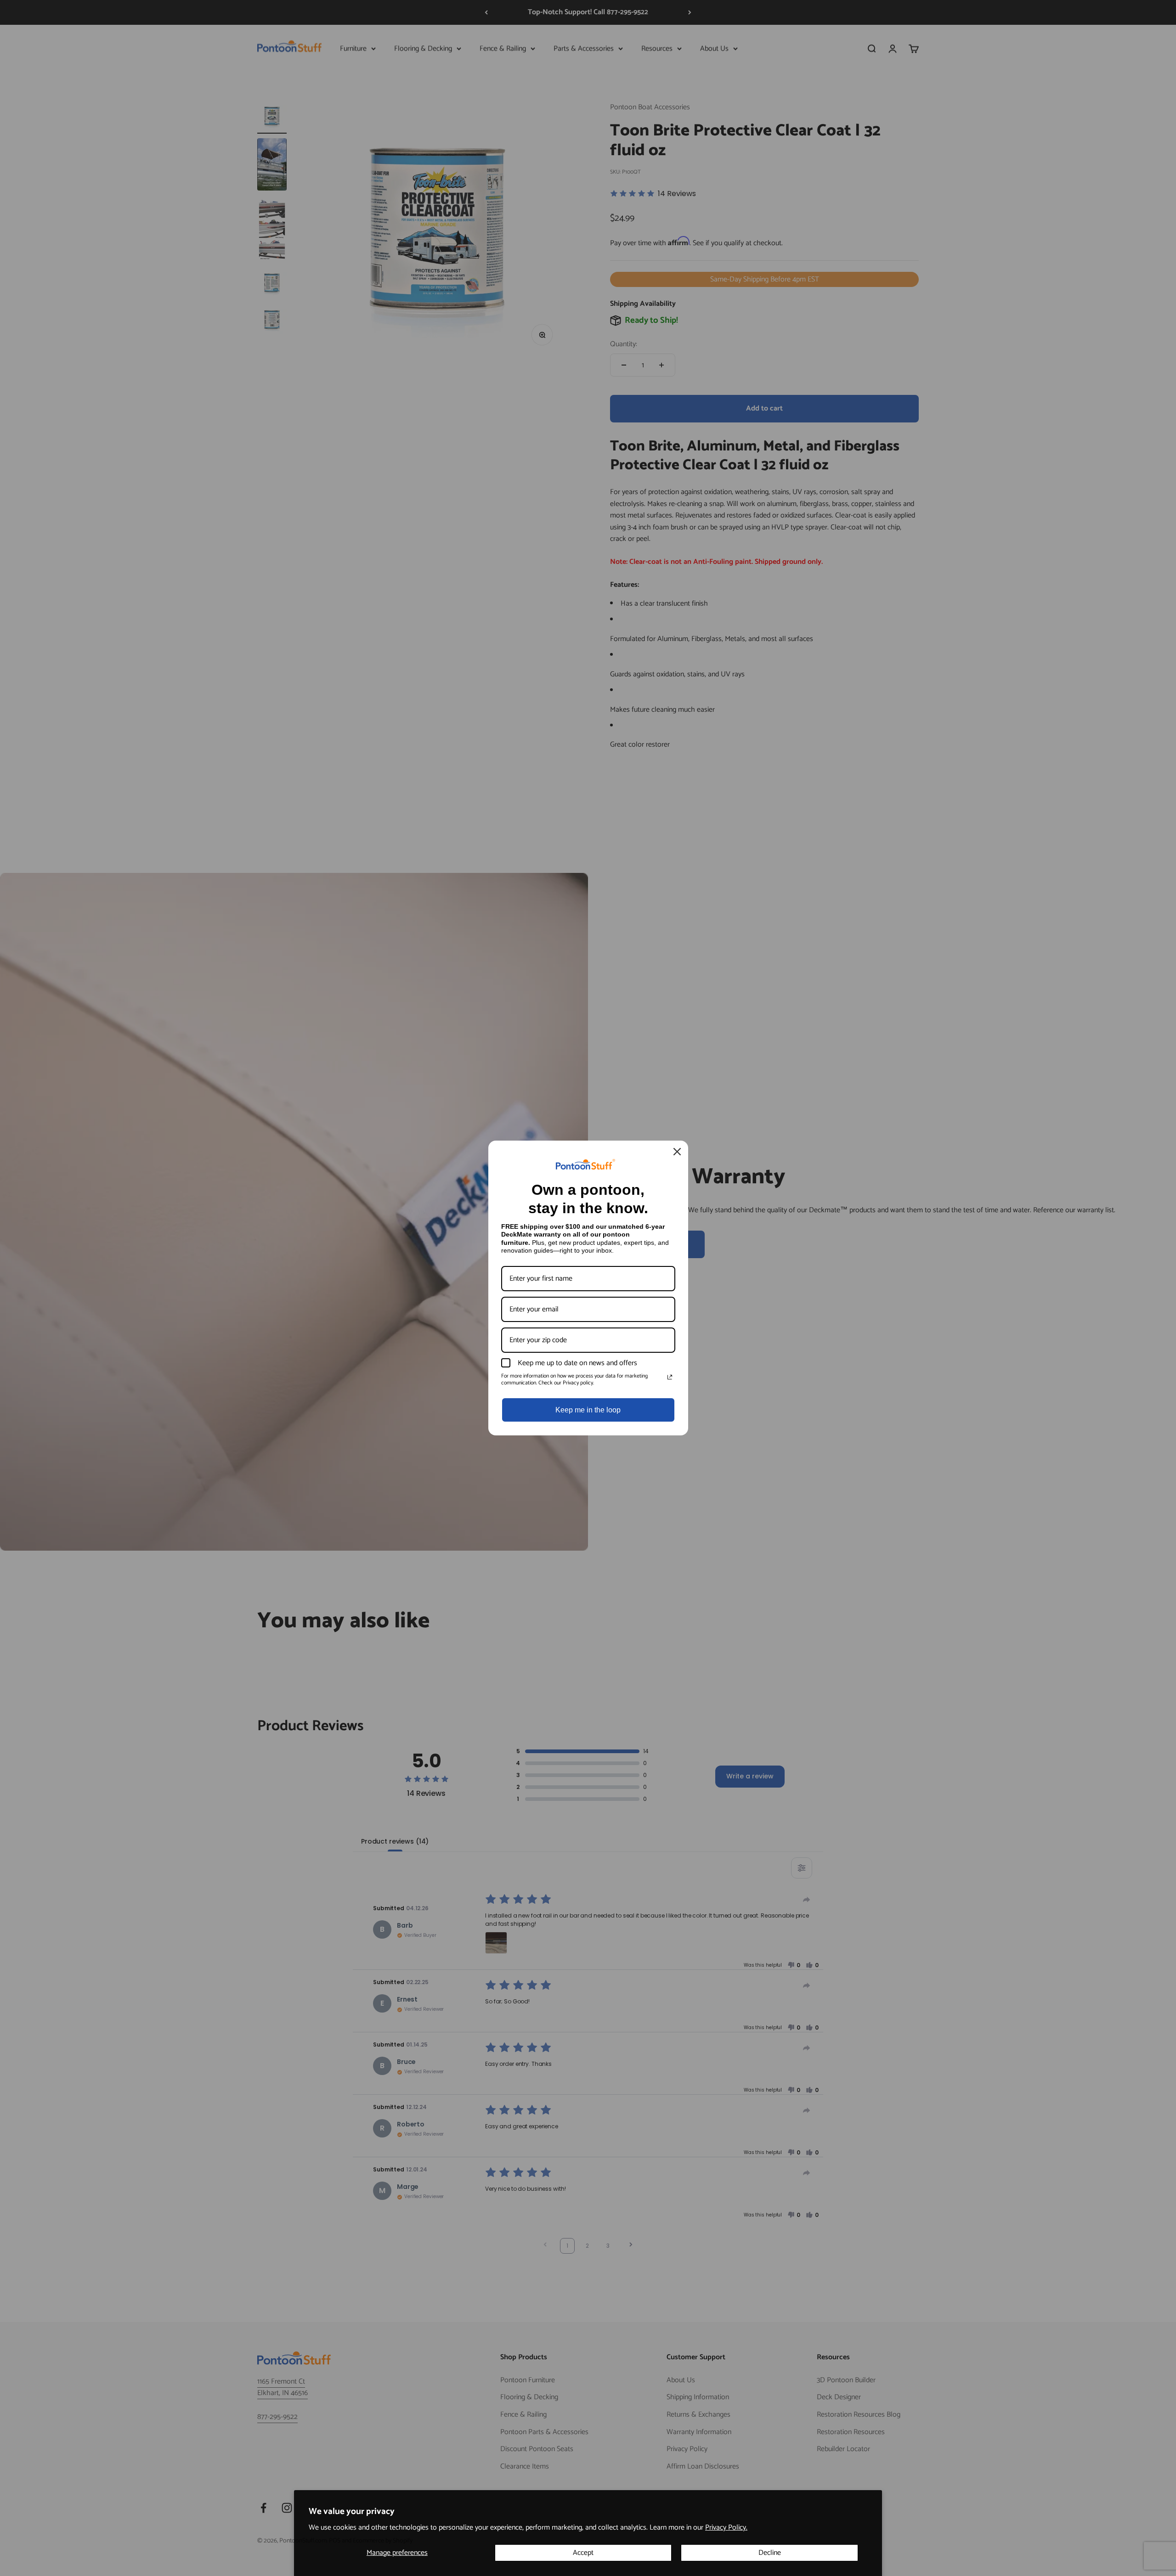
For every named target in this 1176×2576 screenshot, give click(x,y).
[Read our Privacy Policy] (670, 1377)
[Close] (677, 1152)
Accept (583, 2553)
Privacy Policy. (726, 2528)
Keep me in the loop (588, 1410)
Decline (770, 2553)
